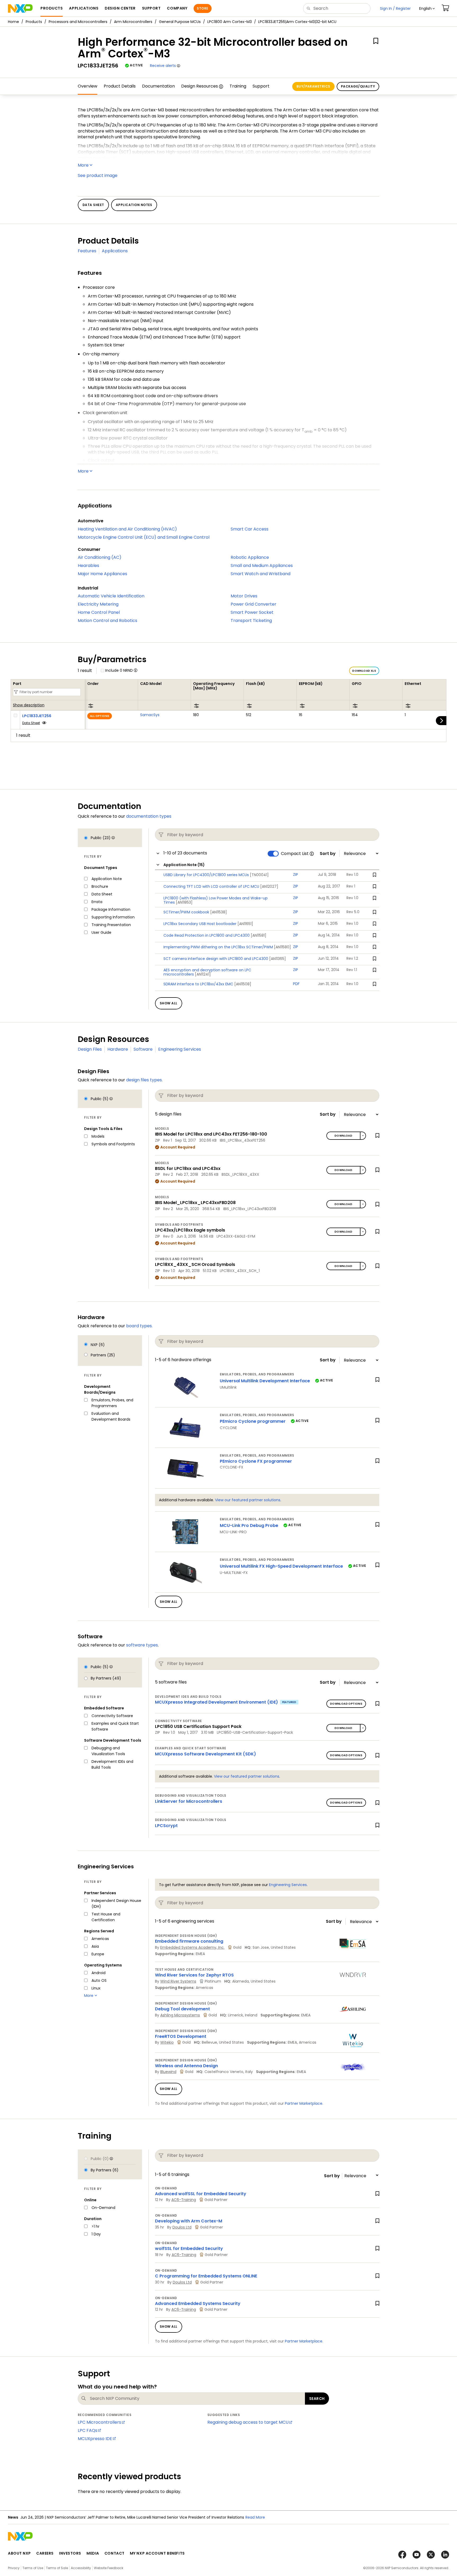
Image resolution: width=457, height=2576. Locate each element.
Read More (255, 2517)
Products (34, 22)
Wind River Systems (178, 1981)
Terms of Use (33, 2568)
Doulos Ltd (182, 2227)
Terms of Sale (57, 2568)
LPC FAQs (88, 2430)
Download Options (346, 1704)
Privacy (14, 2568)
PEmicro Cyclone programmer (253, 1421)
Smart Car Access (250, 529)
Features (87, 251)
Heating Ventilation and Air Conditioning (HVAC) (127, 529)
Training (238, 86)
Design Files (90, 1049)
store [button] (202, 8)
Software (143, 1049)
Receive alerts (163, 66)
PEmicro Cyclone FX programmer (256, 1461)
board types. (139, 1326)
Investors (70, 2553)
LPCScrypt (166, 1826)
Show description (29, 705)
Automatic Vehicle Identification (111, 596)
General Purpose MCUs (180, 22)
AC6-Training (184, 2200)
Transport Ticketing (251, 621)
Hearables (88, 566)
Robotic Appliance (250, 557)
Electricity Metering (98, 604)
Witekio (167, 2042)
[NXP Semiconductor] (20, 8)
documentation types (149, 816)
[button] (427, 8)
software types (142, 1645)
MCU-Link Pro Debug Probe (249, 1525)
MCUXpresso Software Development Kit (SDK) (205, 1754)
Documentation (158, 86)
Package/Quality (358, 86)
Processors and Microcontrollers (78, 22)
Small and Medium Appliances (262, 566)
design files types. (144, 1080)
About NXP (19, 2553)
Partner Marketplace (304, 2103)
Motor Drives (244, 596)
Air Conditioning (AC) (100, 557)
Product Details (120, 86)
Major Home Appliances (102, 574)
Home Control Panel (99, 612)
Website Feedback (109, 2568)
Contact (115, 2553)
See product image (98, 175)
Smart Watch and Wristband (261, 574)
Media (93, 2553)
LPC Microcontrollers (99, 2422)
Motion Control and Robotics (108, 621)
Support (261, 86)
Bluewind (168, 2072)
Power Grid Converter (253, 604)
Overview (88, 86)
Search (317, 2399)
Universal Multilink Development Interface (265, 1381)
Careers (45, 2553)
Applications (115, 251)
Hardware (118, 1049)
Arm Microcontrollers (133, 22)
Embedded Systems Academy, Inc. (192, 1947)
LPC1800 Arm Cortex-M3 (230, 22)
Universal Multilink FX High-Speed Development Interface (281, 1566)
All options (100, 716)
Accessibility (81, 2568)
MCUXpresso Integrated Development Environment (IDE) (216, 1702)
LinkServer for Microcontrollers (189, 1801)
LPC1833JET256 (37, 716)
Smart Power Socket (252, 612)
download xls (364, 671)
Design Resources (200, 86)
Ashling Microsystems (180, 2015)
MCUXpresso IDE (95, 2439)
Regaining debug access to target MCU (248, 2422)
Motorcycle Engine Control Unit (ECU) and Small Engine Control (144, 537)
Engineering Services (180, 1049)
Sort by (328, 854)
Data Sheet (31, 723)
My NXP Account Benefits (157, 2553)
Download (343, 1136)
